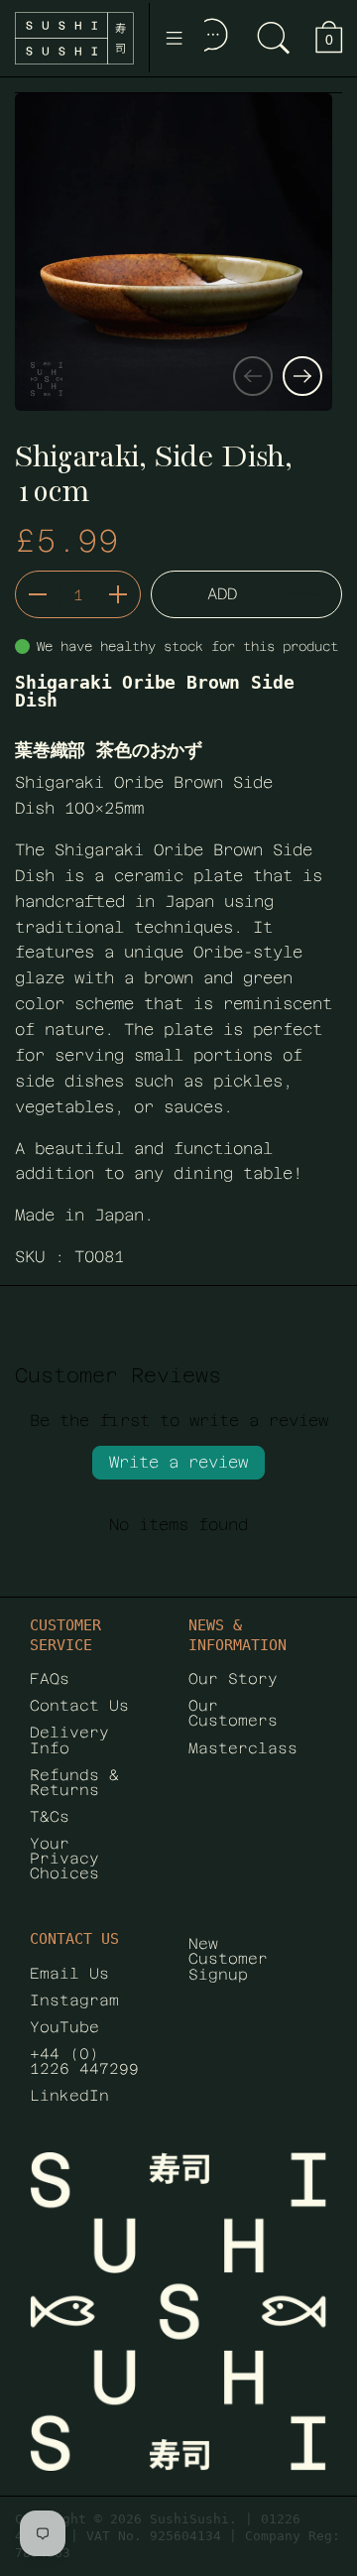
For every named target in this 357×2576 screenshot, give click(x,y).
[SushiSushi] (74, 38)
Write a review (178, 1462)
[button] (274, 38)
